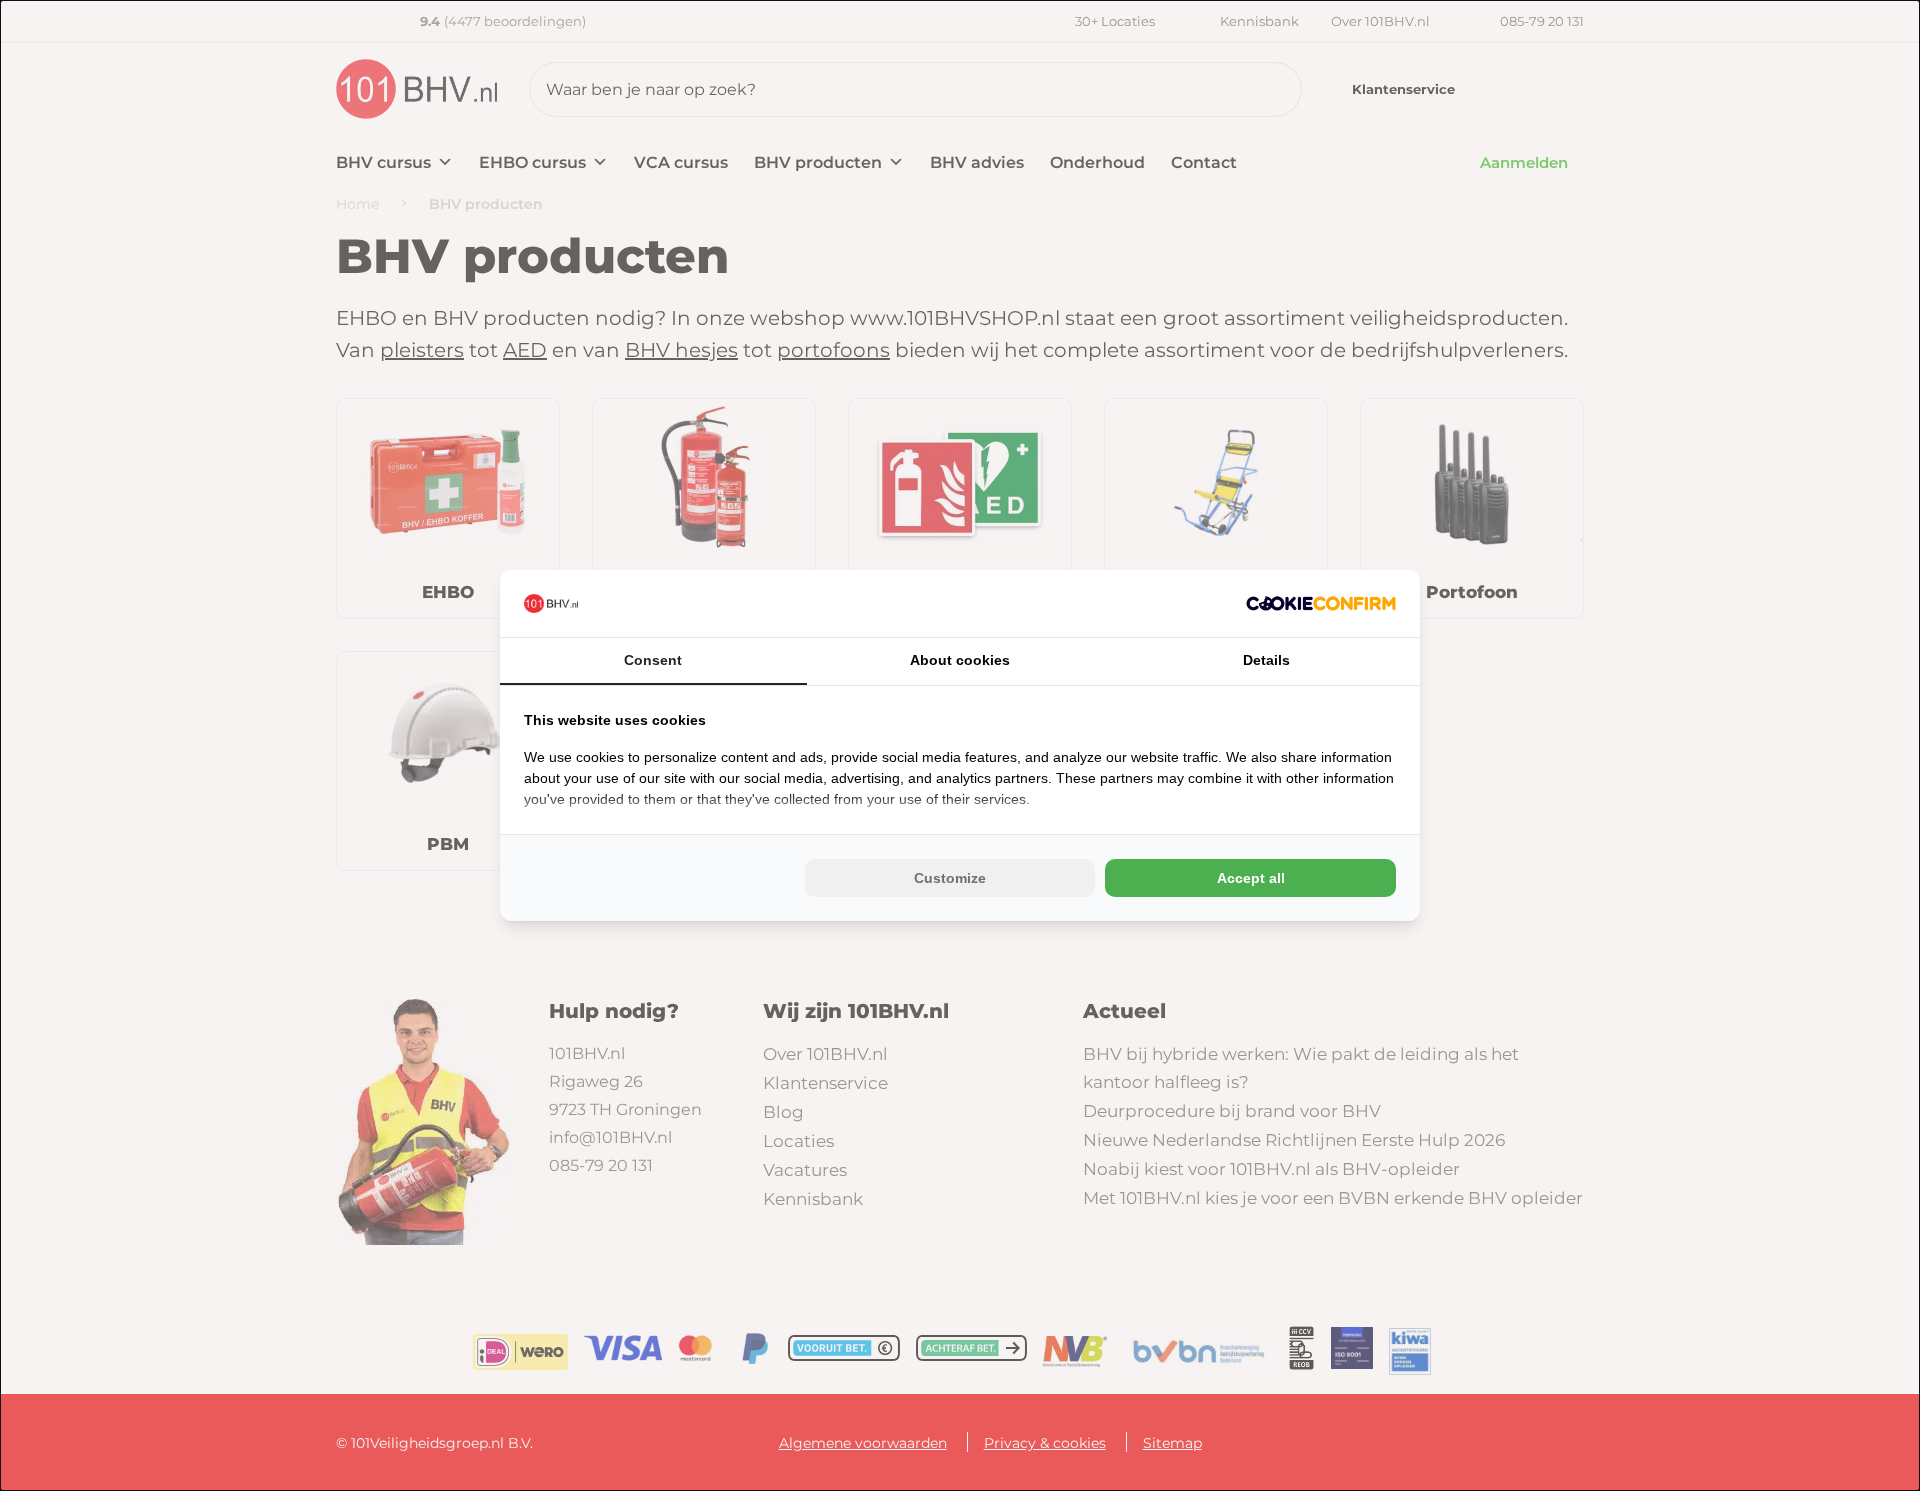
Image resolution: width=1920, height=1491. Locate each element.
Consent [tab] (653, 660)
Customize (950, 878)
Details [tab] (1266, 660)
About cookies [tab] (960, 660)
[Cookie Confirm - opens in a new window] (1321, 603)
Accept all (1251, 878)
